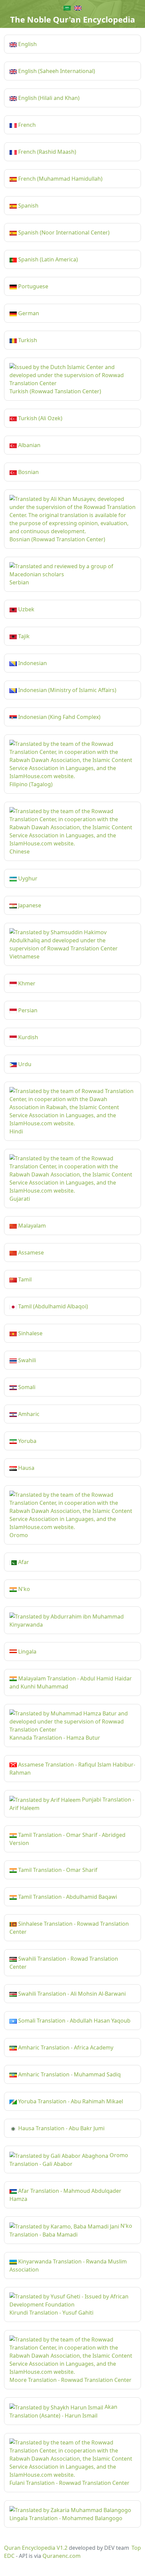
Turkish (27, 340)
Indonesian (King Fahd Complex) (59, 717)
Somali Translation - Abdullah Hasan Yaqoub (74, 2021)
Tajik (23, 636)
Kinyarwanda (26, 1625)
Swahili (26, 1360)
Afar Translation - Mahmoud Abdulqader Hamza (65, 2195)
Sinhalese (30, 1333)
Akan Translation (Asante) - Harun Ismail (63, 2411)
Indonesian (32, 663)
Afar (23, 1562)
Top (136, 2548)
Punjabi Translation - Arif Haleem (72, 1804)
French (26, 125)
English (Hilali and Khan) (48, 98)
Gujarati (20, 1199)
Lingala (27, 1652)
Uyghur (27, 878)
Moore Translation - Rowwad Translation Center (70, 2380)
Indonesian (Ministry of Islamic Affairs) (67, 690)
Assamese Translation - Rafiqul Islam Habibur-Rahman (72, 1769)
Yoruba (27, 1441)
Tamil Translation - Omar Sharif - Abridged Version (67, 1839)
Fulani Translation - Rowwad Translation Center (69, 2483)
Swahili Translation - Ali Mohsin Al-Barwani (71, 1994)
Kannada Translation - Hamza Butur (55, 1738)
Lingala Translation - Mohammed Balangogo (66, 2518)
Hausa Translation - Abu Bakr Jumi (61, 2128)
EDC (9, 2556)
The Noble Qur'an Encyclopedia (73, 19)
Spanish (28, 206)
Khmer (26, 983)
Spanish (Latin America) (47, 259)
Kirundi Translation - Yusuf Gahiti (51, 2313)
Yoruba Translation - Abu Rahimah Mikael (70, 2101)
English (27, 44)
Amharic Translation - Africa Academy (65, 2047)
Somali (26, 1387)
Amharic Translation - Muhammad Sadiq (69, 2074)
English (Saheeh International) (56, 71)
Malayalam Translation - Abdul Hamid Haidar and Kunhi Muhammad (71, 1682)
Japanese (29, 905)
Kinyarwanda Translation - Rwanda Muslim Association (68, 2265)
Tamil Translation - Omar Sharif (57, 1870)
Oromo (19, 1535)
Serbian (19, 582)
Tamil (24, 1279)
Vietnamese (24, 956)
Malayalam (31, 1226)
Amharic (28, 1414)
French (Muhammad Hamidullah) (60, 179)
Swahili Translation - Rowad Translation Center (64, 1963)
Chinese (20, 851)
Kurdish (27, 1037)
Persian (27, 1010)
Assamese (30, 1253)
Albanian (29, 445)
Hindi (16, 1131)
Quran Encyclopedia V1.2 (36, 2548)
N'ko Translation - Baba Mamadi (71, 2230)
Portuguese (33, 286)
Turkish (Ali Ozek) (40, 418)
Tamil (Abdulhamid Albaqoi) (52, 1306)
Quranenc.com (62, 2556)
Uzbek (26, 609)
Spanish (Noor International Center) (63, 232)
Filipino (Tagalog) (31, 784)
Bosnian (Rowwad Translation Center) (57, 539)
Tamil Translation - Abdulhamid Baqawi (67, 1897)
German (28, 313)
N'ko (23, 1589)
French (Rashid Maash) (47, 152)
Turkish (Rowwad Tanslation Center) (55, 391)
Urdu (24, 1064)
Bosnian (28, 472)
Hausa (26, 1468)
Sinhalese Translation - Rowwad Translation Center (69, 1928)
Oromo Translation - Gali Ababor (69, 2160)
